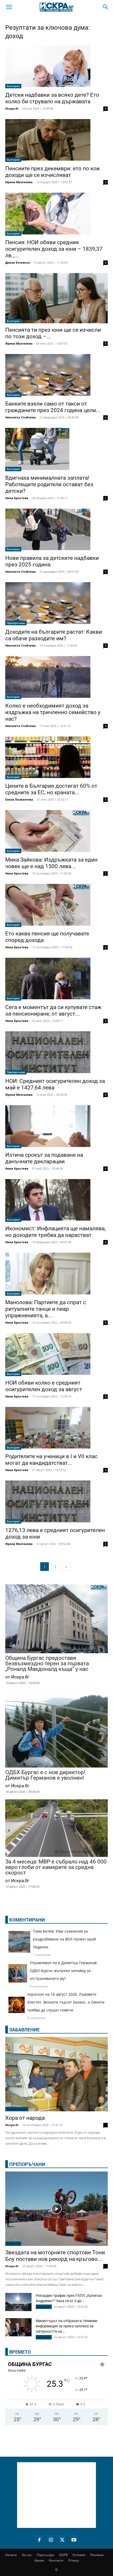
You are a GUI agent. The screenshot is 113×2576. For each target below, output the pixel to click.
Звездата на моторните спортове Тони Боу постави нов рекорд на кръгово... (55, 2256)
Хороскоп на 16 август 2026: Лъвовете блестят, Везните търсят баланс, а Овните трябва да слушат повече (66, 2002)
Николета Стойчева (20, 417)
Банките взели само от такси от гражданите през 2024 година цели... (53, 407)
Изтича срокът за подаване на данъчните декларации (44, 1158)
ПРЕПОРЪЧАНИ (27, 2164)
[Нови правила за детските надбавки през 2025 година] (56, 530)
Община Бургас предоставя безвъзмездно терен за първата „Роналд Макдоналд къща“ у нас (47, 1664)
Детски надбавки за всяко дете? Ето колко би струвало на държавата (52, 98)
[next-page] (66, 1567)
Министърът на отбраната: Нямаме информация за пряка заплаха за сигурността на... (66, 2326)
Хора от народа (25, 2118)
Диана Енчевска (18, 262)
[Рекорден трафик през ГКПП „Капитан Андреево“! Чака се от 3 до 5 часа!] (18, 2303)
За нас (27, 2555)
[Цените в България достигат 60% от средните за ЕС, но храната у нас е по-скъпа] (56, 758)
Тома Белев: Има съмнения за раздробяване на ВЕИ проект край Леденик (64, 1939)
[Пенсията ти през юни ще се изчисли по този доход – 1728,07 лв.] (56, 298)
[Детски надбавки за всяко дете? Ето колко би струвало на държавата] (56, 67)
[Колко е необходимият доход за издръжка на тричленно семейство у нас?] (56, 678)
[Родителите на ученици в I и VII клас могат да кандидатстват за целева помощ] (56, 1428)
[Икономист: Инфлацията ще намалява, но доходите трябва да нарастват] (56, 1201)
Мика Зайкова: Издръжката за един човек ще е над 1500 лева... (51, 863)
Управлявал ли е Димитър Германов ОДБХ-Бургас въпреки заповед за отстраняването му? (63, 1971)
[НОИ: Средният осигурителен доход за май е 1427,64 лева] (56, 1053)
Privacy (74, 2560)
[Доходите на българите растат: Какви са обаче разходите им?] (56, 604)
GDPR (63, 2555)
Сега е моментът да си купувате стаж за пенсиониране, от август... (53, 1010)
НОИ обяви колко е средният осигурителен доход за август (44, 1386)
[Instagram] (51, 2539)
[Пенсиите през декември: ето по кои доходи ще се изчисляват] (56, 141)
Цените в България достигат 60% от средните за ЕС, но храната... (51, 789)
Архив (39, 2560)
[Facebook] (39, 2539)
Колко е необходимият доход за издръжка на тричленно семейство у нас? (53, 712)
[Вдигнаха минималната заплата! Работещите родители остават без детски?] (56, 450)
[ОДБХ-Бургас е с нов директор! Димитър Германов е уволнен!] (56, 1730)
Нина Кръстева (17, 498)
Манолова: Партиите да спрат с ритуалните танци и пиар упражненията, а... (46, 1309)
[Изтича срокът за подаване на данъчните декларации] (56, 1127)
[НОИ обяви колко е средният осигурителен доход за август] (56, 1355)
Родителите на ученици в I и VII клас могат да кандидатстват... (51, 1460)
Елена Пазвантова (19, 799)
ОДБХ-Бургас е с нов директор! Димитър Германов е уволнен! (45, 1775)
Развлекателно (17, 2109)
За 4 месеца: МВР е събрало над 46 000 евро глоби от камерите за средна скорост (56, 1867)
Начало (11, 2555)
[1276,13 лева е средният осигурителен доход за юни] (56, 1502)
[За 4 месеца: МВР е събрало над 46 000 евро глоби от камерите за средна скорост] (56, 1829)
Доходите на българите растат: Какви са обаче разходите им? (54, 635)
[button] (9, 7)
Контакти (56, 2560)
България (13, 86)
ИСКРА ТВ (13, 2244)
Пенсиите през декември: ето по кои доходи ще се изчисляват (52, 172)
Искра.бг (12, 108)
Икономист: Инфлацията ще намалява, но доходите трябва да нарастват (55, 1232)
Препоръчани (16, 623)
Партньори (45, 2555)
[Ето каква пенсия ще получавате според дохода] (56, 905)
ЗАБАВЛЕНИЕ (24, 2030)
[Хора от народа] (56, 2074)
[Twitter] (62, 2539)
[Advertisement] (56, 2495)
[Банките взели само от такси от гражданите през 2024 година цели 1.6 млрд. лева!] (56, 376)
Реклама (97, 2555)
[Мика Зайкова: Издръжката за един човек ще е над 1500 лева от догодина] (56, 832)
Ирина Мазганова (19, 182)
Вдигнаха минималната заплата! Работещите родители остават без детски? (49, 484)
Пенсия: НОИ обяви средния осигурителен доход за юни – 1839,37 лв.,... (54, 249)
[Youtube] (74, 2539)
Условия (79, 2555)
